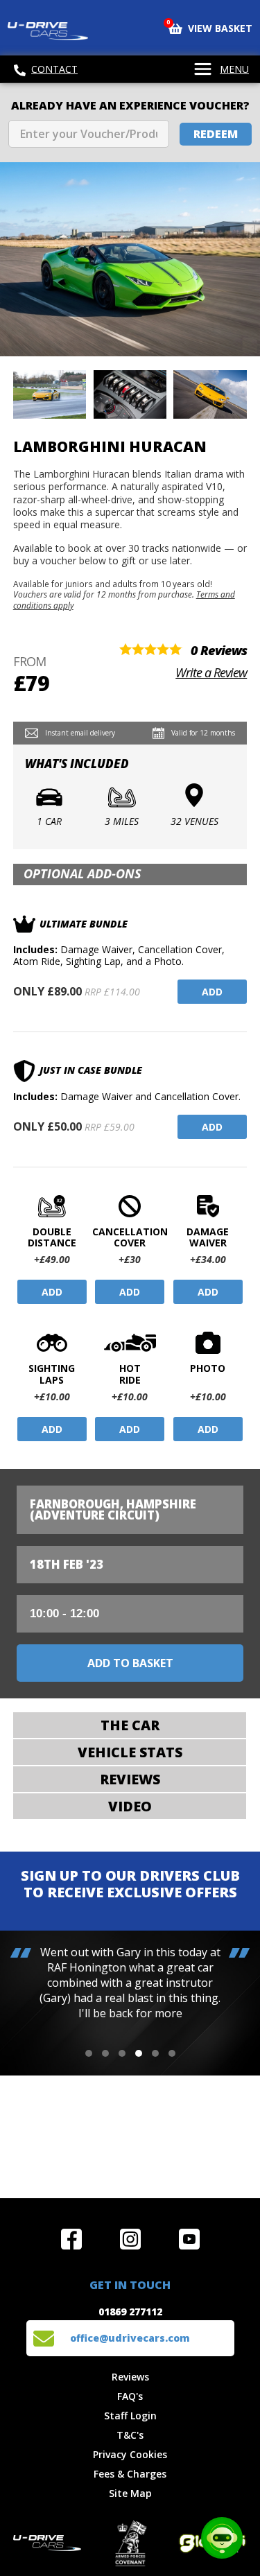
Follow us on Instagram (130, 2239)
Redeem (216, 134)
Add (212, 992)
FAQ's (130, 2396)
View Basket (210, 27)
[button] (89, 2053)
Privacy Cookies (130, 2454)
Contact (54, 69)
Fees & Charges (130, 2474)
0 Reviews (219, 650)
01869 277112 (130, 2312)
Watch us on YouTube (189, 2239)
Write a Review (211, 672)
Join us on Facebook (71, 2239)
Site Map (130, 2493)
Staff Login (130, 2416)
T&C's (130, 2435)
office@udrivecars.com (130, 2338)
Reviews (130, 2377)
